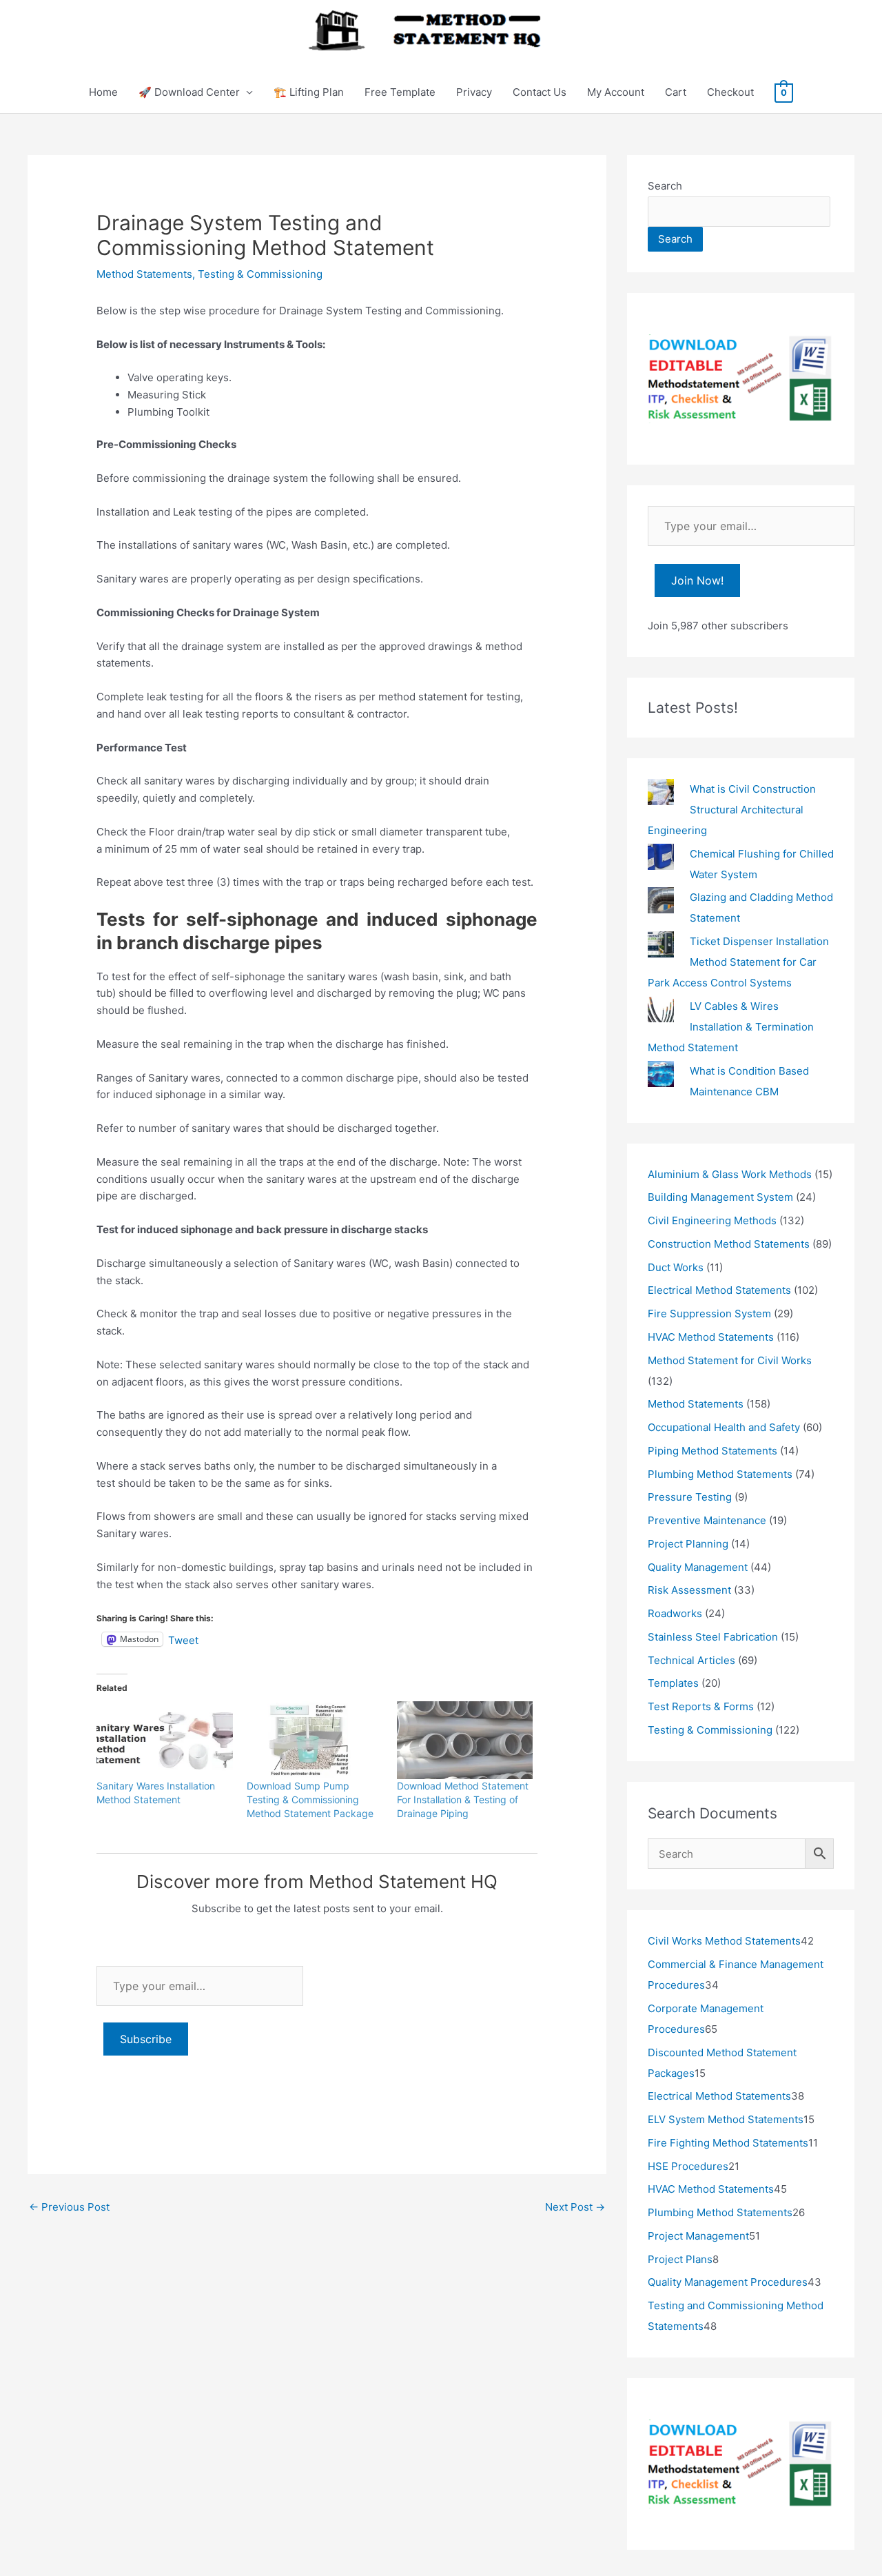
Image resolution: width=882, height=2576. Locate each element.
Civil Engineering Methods (712, 1220)
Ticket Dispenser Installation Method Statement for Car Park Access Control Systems (738, 962)
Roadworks (675, 1613)
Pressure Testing (690, 1497)
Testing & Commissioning (260, 274)
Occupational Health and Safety (724, 1427)
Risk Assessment (689, 1590)
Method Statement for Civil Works (730, 1360)
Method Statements (144, 274)
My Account (616, 92)
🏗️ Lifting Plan (309, 92)
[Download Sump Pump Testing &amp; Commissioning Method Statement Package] (315, 1740)
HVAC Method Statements (711, 1337)
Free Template (400, 92)
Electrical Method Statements (719, 1290)
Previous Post (69, 2207)
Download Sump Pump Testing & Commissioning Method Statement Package (310, 1799)
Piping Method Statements (712, 1451)
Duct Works (676, 1267)
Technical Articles (691, 1660)
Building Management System (720, 1197)
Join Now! (697, 580)
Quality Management (698, 1567)
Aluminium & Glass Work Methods (730, 1174)
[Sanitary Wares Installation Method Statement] (165, 1740)
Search (665, 186)
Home (103, 92)
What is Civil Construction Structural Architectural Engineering (732, 810)
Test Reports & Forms (701, 1706)
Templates (673, 1683)
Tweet (183, 1639)
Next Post (575, 2207)
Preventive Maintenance (707, 1520)
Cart (676, 92)
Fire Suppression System (709, 1314)
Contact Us (540, 92)
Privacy (474, 92)
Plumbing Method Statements (720, 1474)
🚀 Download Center (189, 92)
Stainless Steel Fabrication (713, 1637)
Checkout (730, 92)
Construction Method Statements (729, 1244)
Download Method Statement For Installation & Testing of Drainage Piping (463, 1799)
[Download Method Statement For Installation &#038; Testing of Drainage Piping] (465, 1740)
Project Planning (688, 1544)
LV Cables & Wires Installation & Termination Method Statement (731, 1027)
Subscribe (146, 2039)
